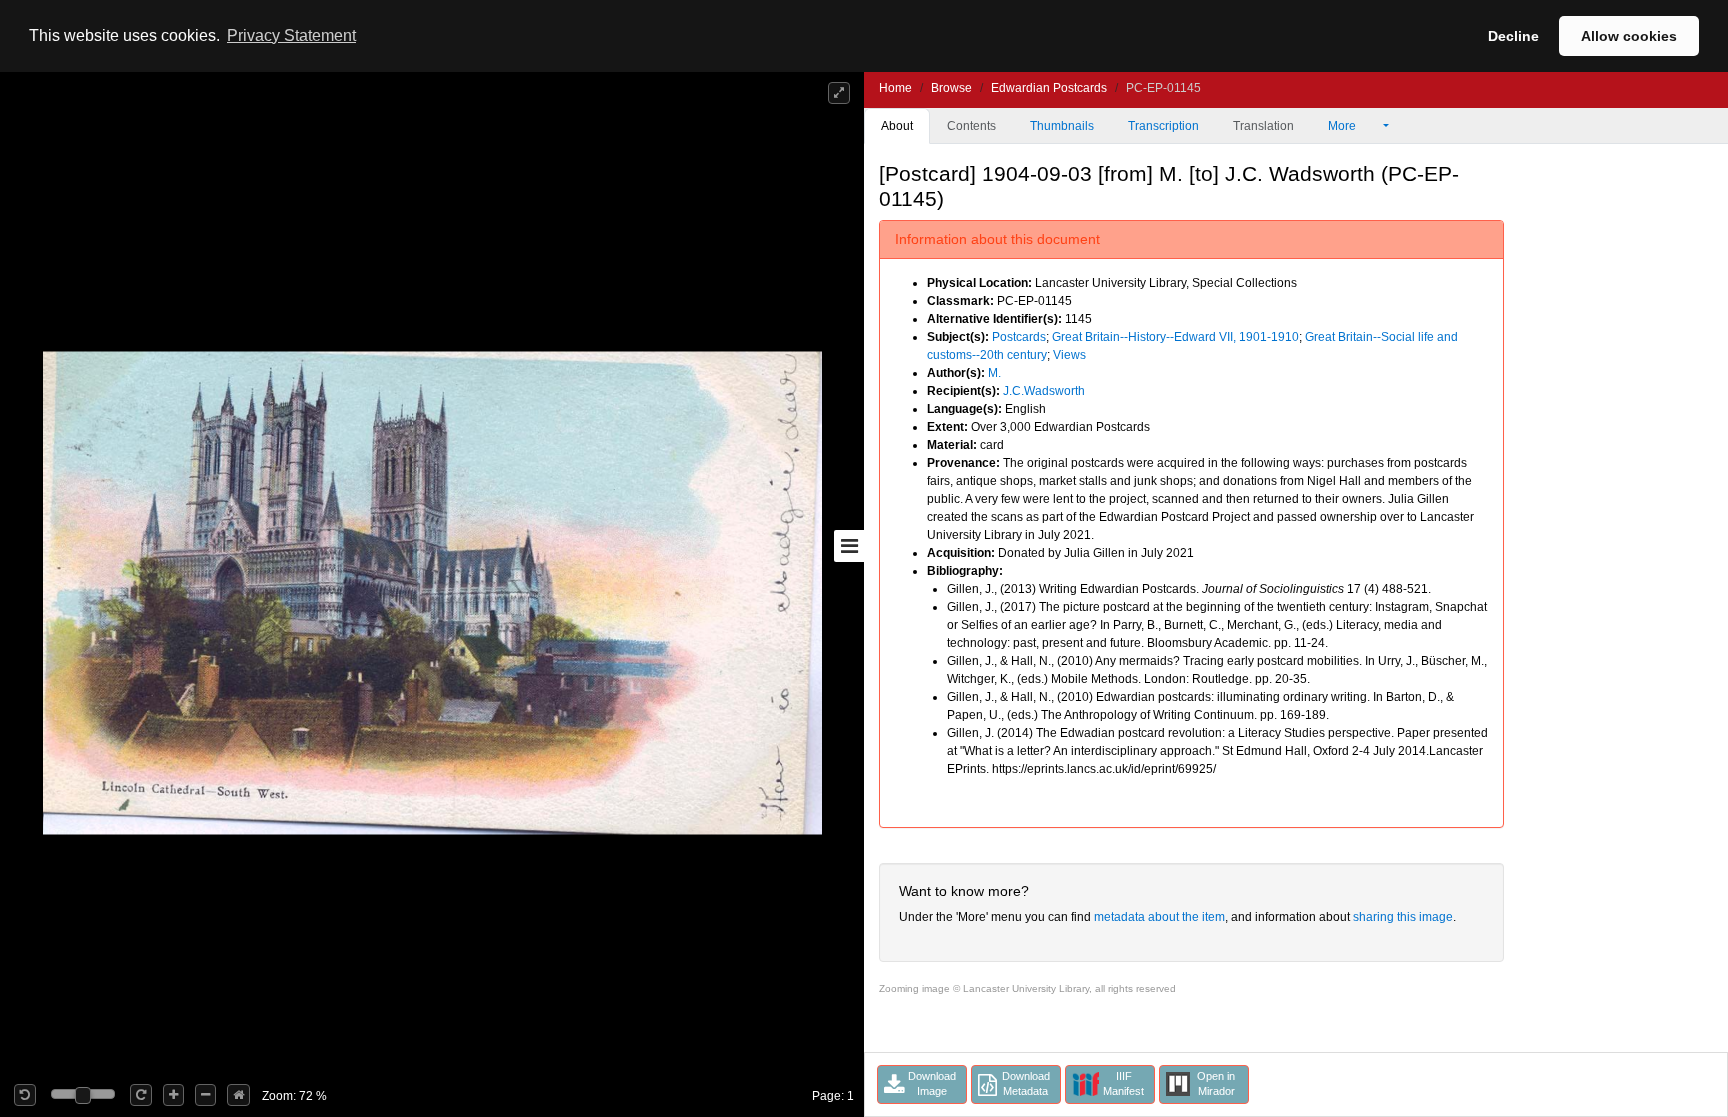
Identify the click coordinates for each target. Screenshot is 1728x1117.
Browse (951, 88)
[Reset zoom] (238, 1095)
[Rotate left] (25, 1095)
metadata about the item (1159, 917)
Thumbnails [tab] (1062, 126)
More (1343, 126)
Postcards (1019, 337)
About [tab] (897, 126)
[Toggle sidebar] (849, 546)
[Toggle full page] (839, 93)
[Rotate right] (141, 1095)
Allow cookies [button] (1629, 36)
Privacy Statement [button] (291, 35)
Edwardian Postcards (1049, 88)
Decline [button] (1513, 36)
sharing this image (1403, 917)
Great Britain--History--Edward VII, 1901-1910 (1175, 337)
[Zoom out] (205, 1095)
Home (895, 88)
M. (994, 373)
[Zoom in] (173, 1095)
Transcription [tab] (1163, 126)
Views (1069, 355)
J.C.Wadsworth (1044, 391)
